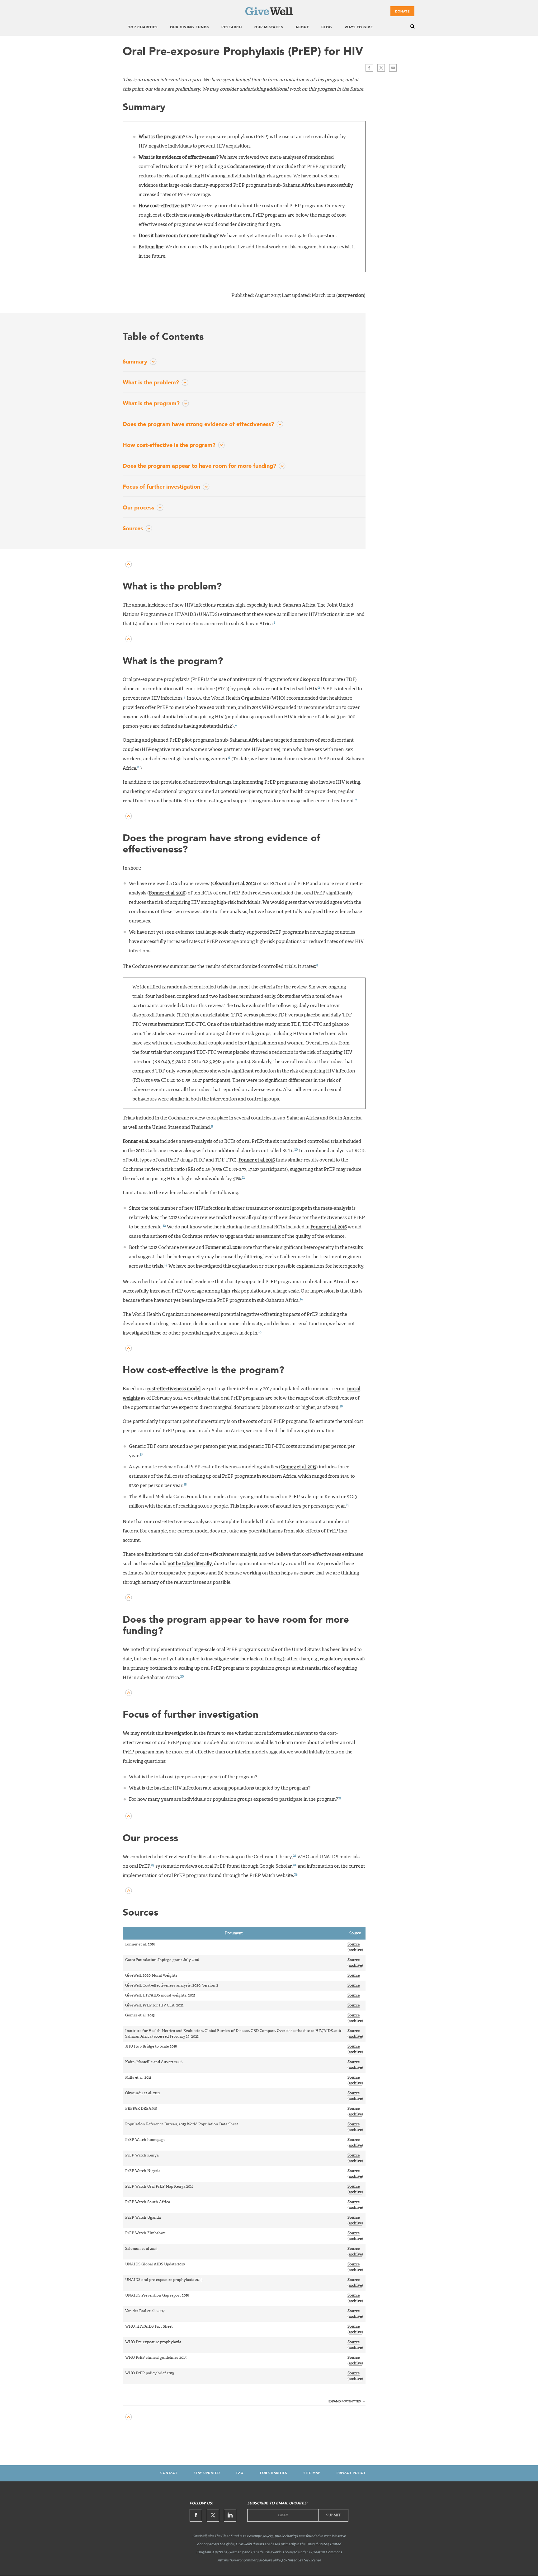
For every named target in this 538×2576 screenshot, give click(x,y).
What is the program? (151, 404)
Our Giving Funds (189, 28)
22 (295, 1856)
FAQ (240, 2473)
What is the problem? (151, 383)
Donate (402, 12)
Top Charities (143, 28)
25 (296, 1874)
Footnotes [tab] (345, 2401)
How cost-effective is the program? (169, 445)
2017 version (351, 296)
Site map (312, 2473)
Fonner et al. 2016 (167, 893)
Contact (169, 2473)
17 (141, 1455)
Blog (327, 28)
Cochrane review (246, 167)
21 (340, 1798)
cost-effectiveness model (174, 1389)
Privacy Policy (351, 2473)
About (302, 28)
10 (296, 1150)
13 (166, 1265)
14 (301, 1299)
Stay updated (207, 2473)
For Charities (274, 2473)
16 (341, 1406)
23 (153, 1865)
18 (185, 1484)
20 (182, 1676)
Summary (135, 362)
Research (232, 28)
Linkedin (230, 2515)
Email (393, 68)
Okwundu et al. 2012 (234, 884)
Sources (133, 529)
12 (164, 1226)
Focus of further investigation (161, 487)
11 (243, 1178)
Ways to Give (359, 28)
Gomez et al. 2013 (298, 1467)
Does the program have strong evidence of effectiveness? (198, 425)
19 (348, 1505)
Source (354, 1945)
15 (260, 1332)
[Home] (269, 14)
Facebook (369, 68)
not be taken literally (190, 1564)
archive (355, 1950)
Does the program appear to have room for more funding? (199, 466)
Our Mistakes (269, 28)
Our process (138, 508)
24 (295, 1865)
